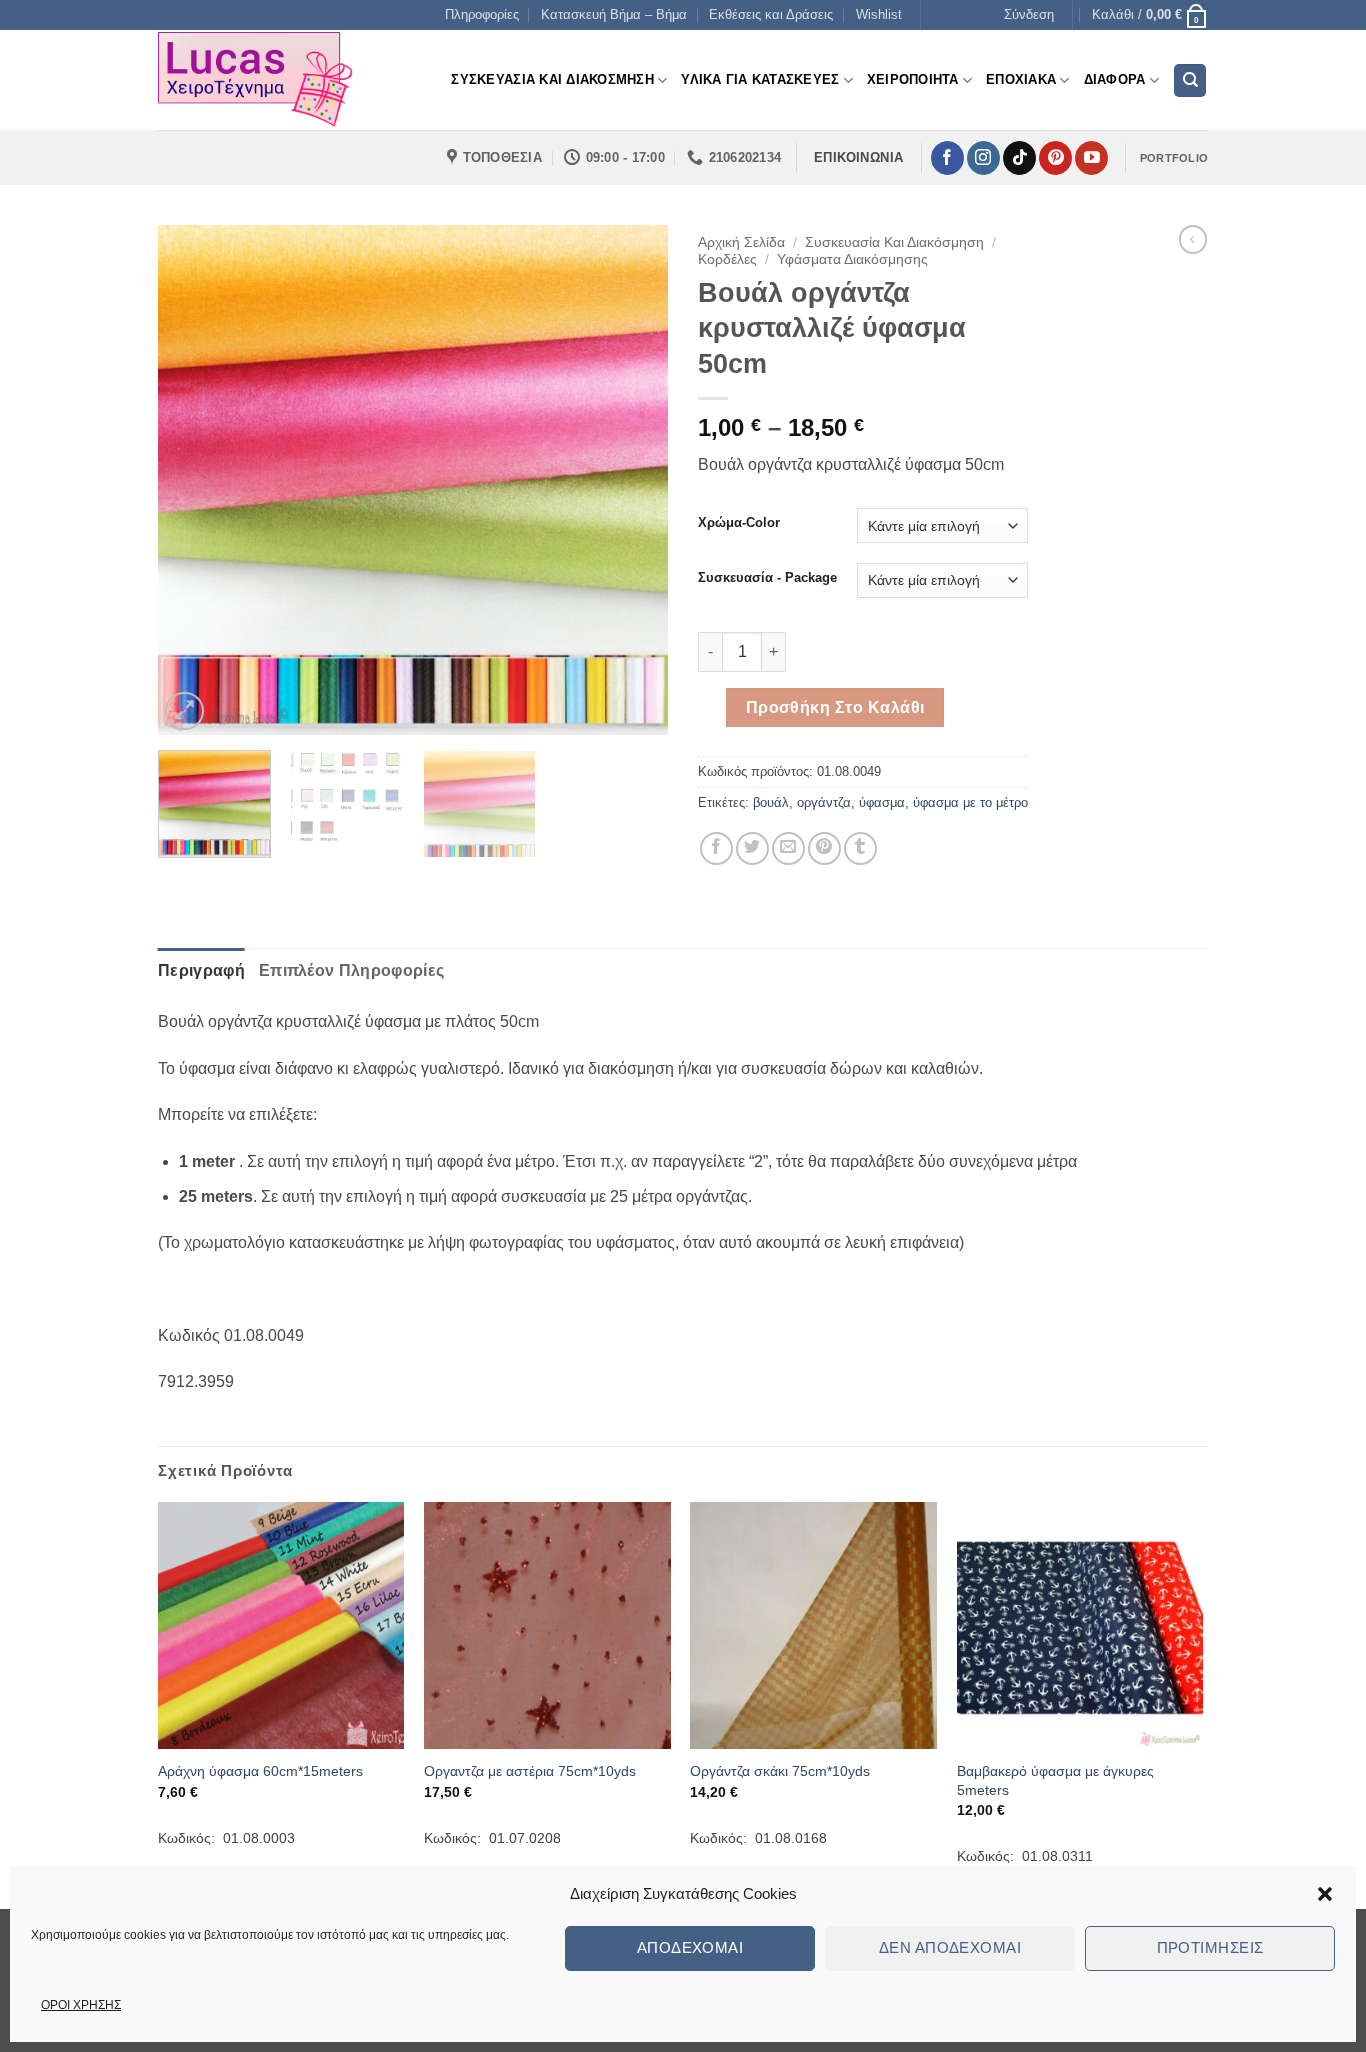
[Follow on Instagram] (983, 158)
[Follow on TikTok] (1019, 158)
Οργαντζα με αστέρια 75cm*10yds (530, 1771)
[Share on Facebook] (716, 848)
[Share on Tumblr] (860, 848)
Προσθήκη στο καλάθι (835, 707)
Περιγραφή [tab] (201, 970)
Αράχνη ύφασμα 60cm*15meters (260, 1771)
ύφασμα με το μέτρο (970, 802)
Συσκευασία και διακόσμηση (894, 242)
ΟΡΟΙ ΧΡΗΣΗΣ (81, 2005)
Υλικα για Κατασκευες (760, 79)
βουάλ (771, 802)
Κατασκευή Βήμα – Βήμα (614, 14)
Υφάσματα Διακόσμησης (852, 259)
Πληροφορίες (482, 14)
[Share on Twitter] (752, 848)
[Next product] (1193, 239)
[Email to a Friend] (788, 848)
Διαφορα (1115, 79)
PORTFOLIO (1174, 158)
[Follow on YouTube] (1091, 158)
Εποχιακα (1021, 79)
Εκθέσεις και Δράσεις (771, 14)
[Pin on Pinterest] (824, 848)
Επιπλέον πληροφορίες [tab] (351, 970)
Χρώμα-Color (739, 523)
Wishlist (879, 14)
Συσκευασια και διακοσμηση (552, 79)
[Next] (633, 480)
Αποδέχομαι (690, 1947)
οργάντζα (824, 802)
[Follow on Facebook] (947, 158)
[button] (1325, 1894)
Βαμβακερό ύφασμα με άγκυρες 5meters (1055, 1780)
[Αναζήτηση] (1190, 80)
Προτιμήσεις (1210, 1947)
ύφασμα (882, 802)
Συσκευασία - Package (767, 578)
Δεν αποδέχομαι (950, 1947)
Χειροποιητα (913, 79)
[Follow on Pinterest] (1055, 158)
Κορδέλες (727, 259)
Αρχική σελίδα (741, 242)
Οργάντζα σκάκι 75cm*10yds (780, 1771)
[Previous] (193, 480)
